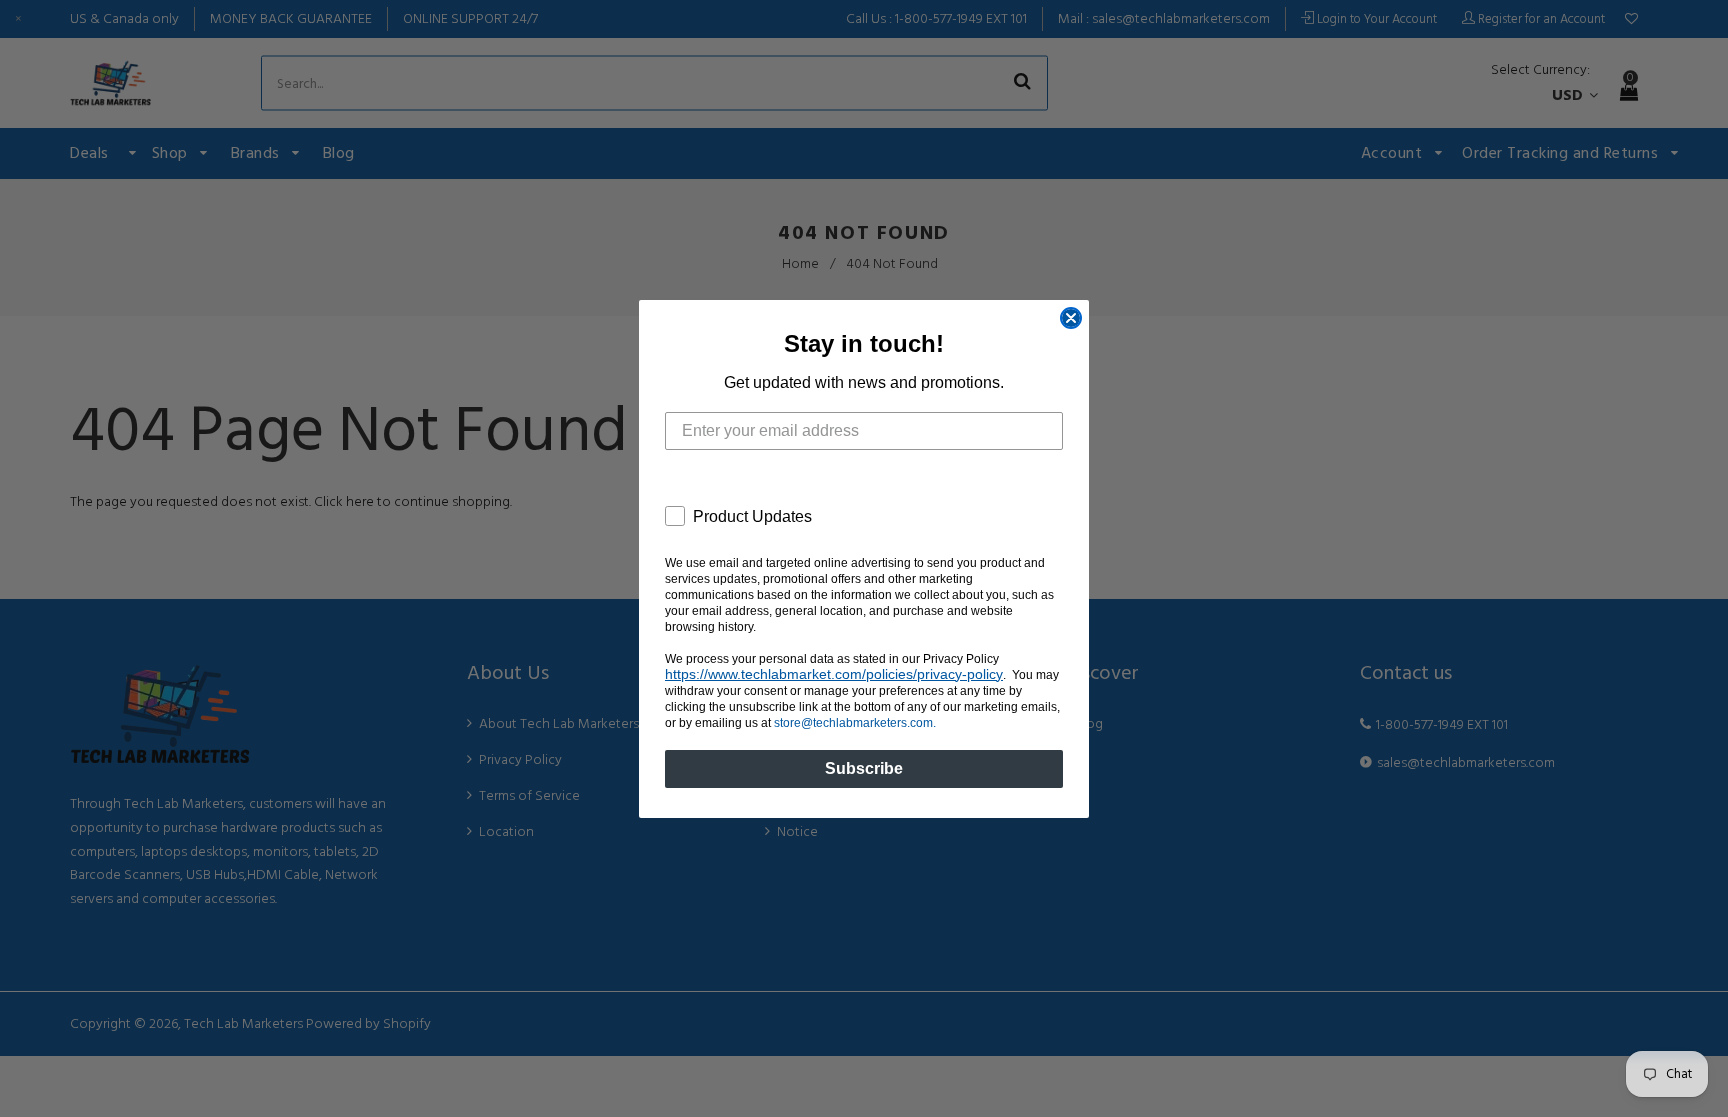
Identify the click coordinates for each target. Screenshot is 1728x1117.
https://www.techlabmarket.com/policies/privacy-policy (834, 674)
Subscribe (864, 768)
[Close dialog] (1071, 318)
